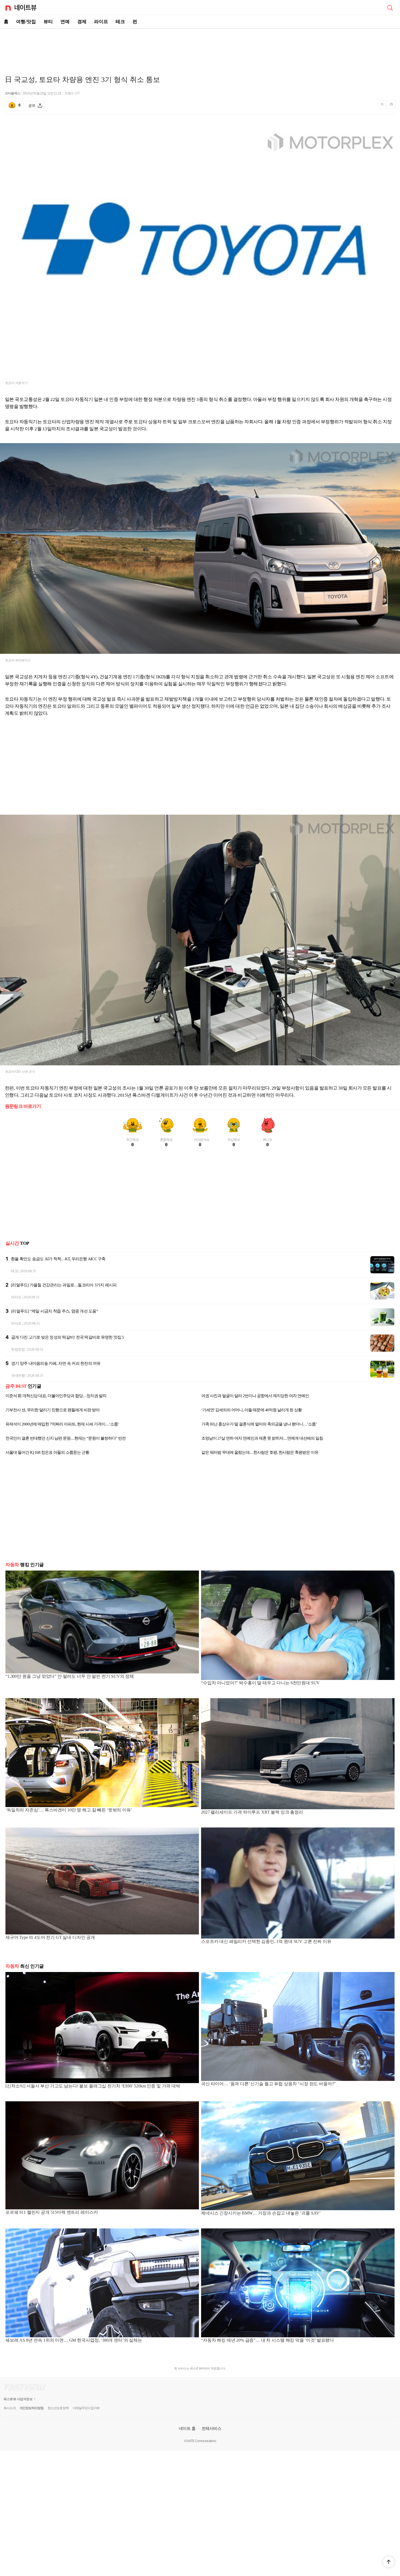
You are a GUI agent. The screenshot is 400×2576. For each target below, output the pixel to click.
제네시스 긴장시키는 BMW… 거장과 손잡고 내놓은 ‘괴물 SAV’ (261, 2213)
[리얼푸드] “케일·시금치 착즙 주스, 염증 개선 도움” (55, 1311)
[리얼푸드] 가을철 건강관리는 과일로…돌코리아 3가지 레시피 (64, 1285)
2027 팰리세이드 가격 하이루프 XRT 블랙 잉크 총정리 (252, 1812)
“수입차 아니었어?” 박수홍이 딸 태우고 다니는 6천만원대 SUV (260, 1683)
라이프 (101, 22)
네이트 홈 (187, 2428)
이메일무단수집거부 (86, 2408)
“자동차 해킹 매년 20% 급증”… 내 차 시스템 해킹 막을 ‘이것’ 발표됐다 (267, 2340)
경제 (82, 22)
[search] (390, 7)
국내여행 (18, 1376)
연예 (65, 22)
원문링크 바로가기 (23, 1106)
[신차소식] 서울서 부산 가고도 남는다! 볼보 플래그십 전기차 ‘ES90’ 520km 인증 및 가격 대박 (93, 2086)
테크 (120, 22)
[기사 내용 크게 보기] (391, 105)
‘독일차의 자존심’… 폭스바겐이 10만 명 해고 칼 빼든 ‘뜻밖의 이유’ (69, 1810)
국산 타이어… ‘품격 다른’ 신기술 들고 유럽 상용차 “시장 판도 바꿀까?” (268, 2084)
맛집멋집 (18, 1349)
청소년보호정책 (58, 2408)
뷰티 (48, 22)
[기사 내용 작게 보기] (383, 107)
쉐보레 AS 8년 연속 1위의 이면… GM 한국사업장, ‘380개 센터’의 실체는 (74, 2340)
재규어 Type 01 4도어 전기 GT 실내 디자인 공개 (50, 1937)
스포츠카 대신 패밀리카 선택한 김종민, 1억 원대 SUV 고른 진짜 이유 (266, 1941)
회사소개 (10, 2408)
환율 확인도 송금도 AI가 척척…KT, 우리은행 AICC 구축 (58, 1259)
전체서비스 (212, 2428)
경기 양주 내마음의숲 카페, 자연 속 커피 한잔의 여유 (56, 1363)
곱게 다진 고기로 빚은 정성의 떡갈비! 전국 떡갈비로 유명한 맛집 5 (68, 1337)
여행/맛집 (26, 22)
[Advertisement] (200, 48)
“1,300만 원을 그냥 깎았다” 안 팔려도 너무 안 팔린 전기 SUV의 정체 (70, 1676)
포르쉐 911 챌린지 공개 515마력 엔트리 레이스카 (52, 2212)
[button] (389, 2562)
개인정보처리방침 (32, 2408)
